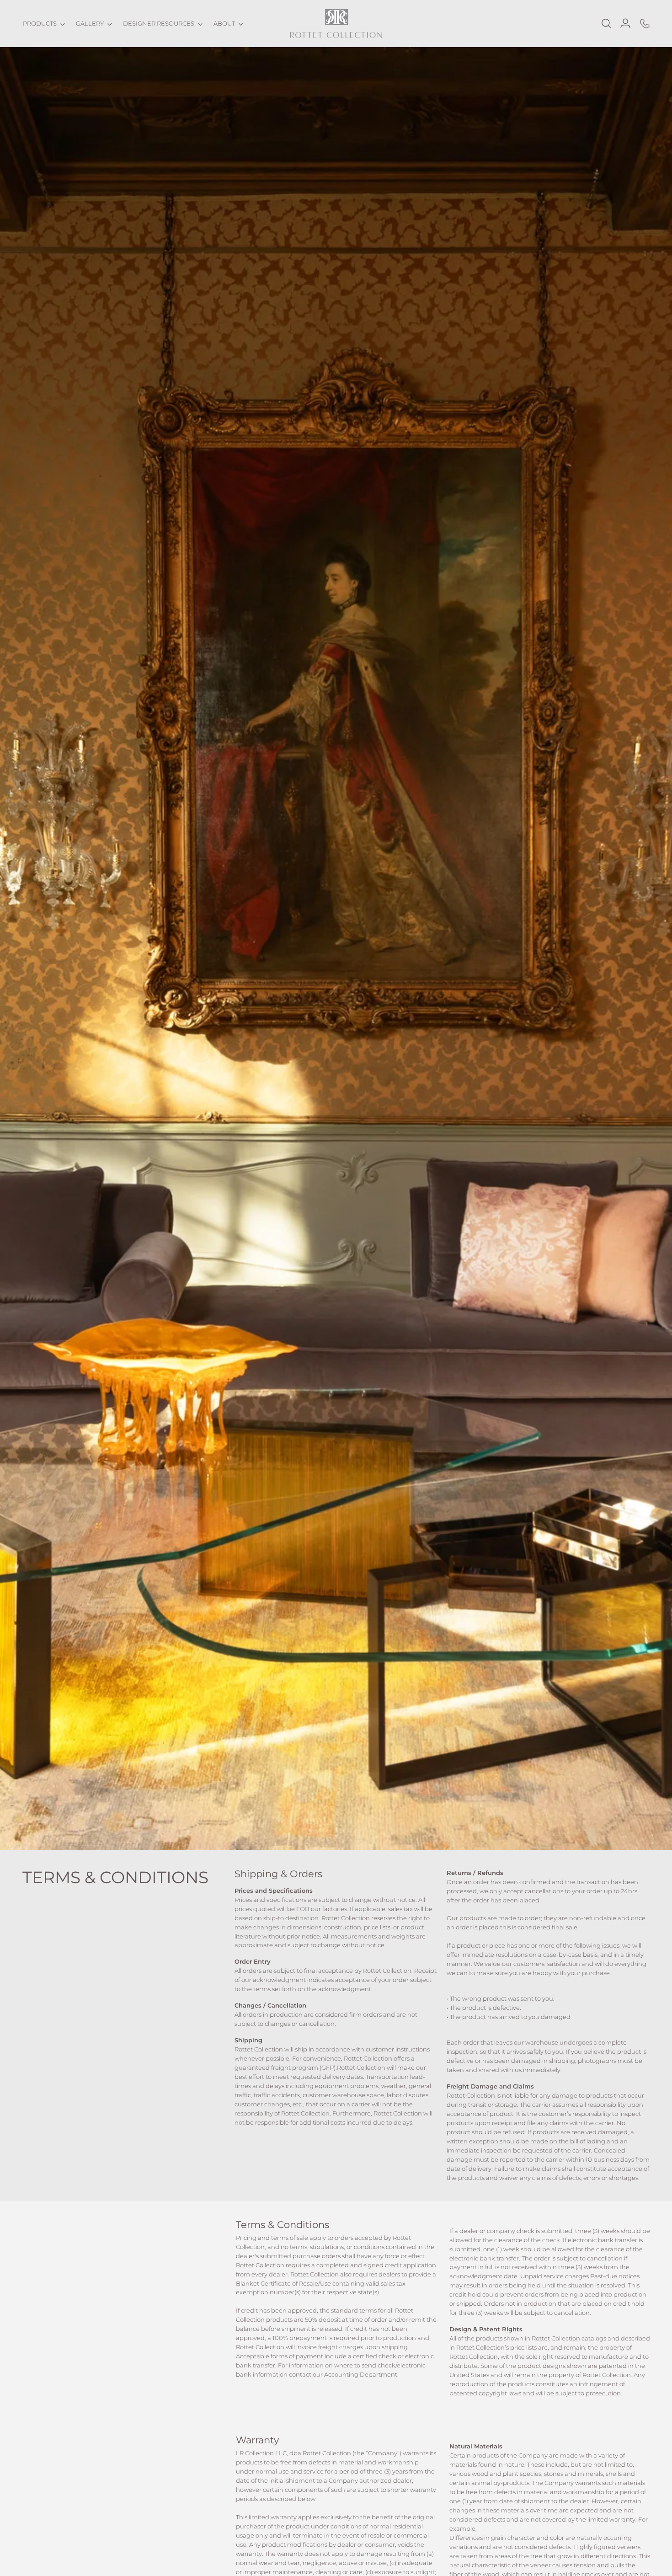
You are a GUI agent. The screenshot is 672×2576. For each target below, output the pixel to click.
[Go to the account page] (625, 23)
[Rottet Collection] (336, 24)
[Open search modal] (606, 23)
